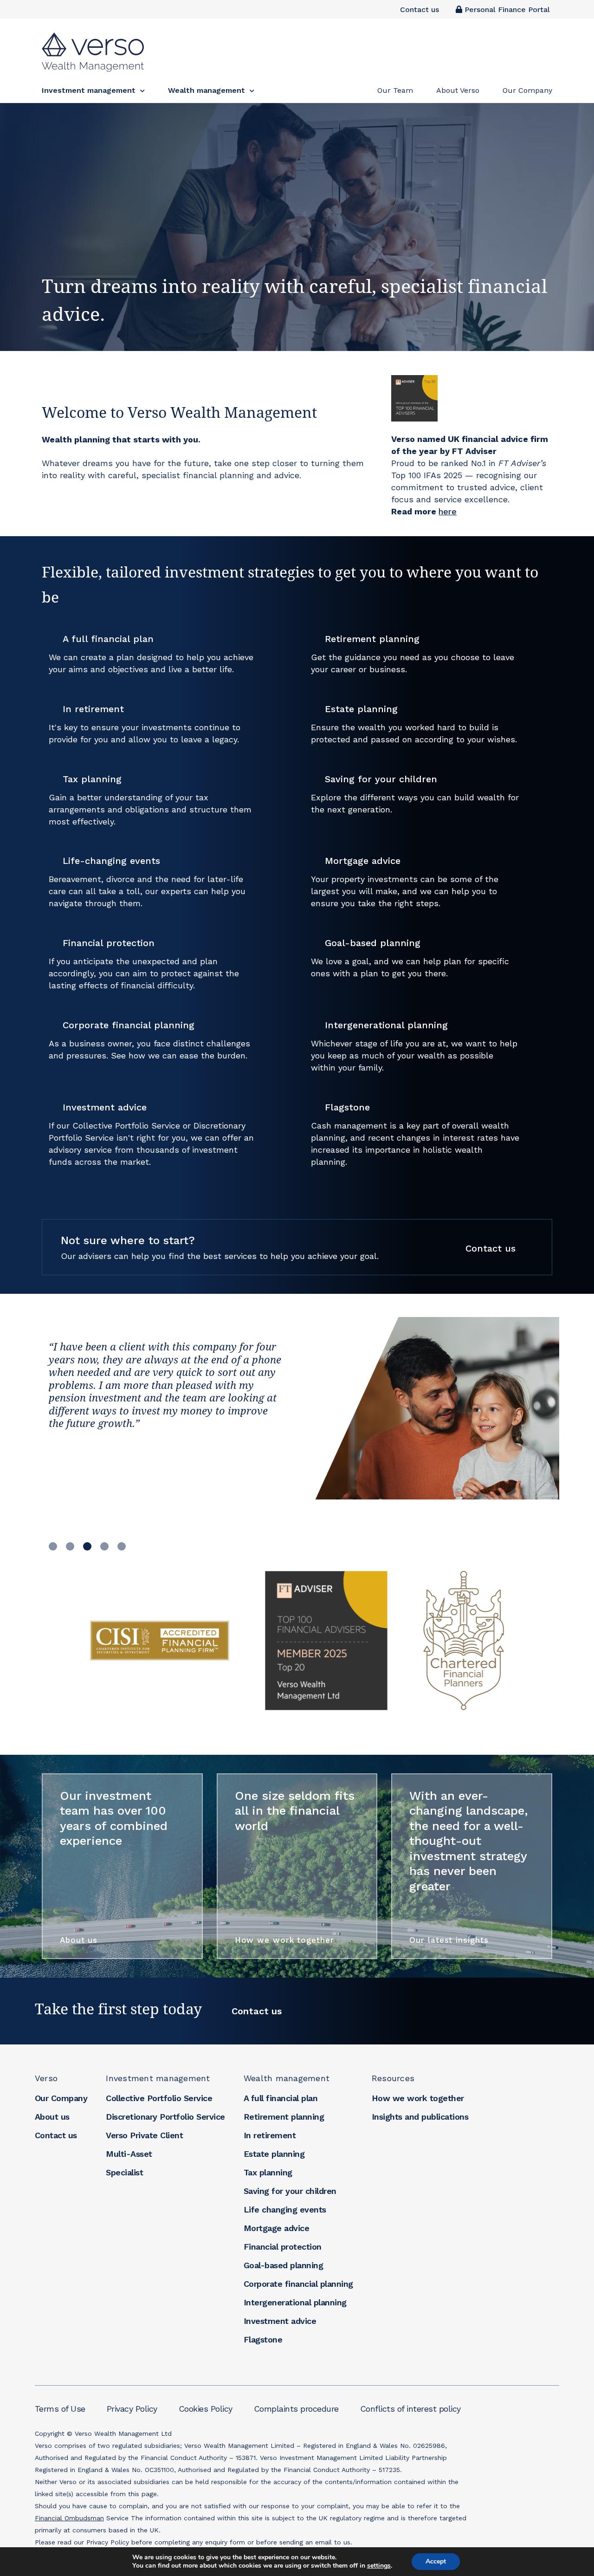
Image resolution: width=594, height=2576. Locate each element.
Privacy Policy (132, 2409)
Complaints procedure (296, 2409)
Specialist (124, 2172)
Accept (436, 2561)
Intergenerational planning (295, 2302)
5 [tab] (122, 1545)
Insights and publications (420, 2117)
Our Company (61, 2098)
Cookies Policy (206, 2409)
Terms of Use (60, 2409)
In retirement (270, 2135)
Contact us (420, 10)
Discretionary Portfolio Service (165, 2117)
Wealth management (287, 2078)
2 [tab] (70, 1545)
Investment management (158, 2078)
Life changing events (285, 2209)
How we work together (284, 1940)
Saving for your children (290, 2191)
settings (379, 2566)
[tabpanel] (166, 1434)
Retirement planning (284, 2117)
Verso (46, 2078)
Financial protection (283, 2247)
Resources (393, 2078)
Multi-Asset (129, 2154)
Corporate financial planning (298, 2284)
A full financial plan (281, 2098)
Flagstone (263, 2339)
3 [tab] (87, 1545)
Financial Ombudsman (69, 2518)
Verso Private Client (144, 2135)
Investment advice (280, 2321)
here (448, 511)
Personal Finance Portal (506, 10)
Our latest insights (449, 1940)
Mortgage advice (277, 2228)
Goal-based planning (284, 2265)
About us (79, 1940)
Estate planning (274, 2154)
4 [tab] (104, 1545)
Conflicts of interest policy (410, 2409)
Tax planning (268, 2172)
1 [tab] (53, 1545)
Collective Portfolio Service (159, 2098)
